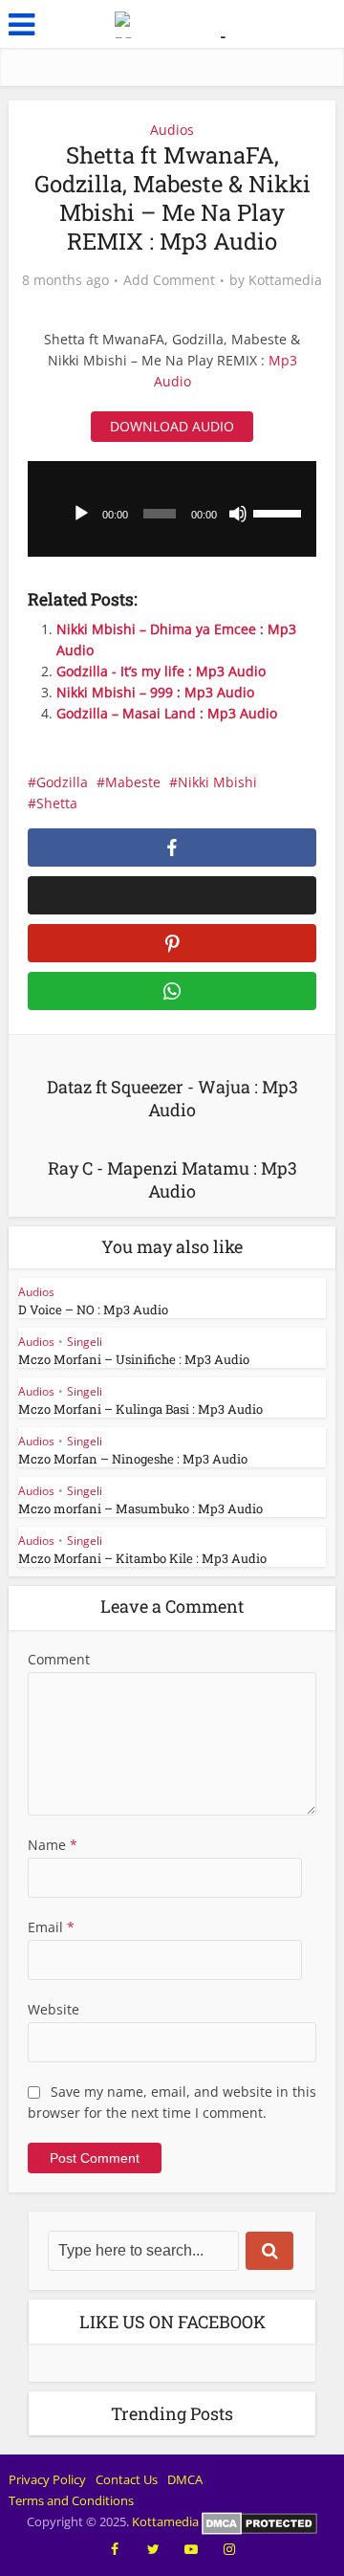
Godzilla (62, 782)
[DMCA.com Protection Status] (259, 2521)
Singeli (85, 1342)
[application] (172, 509)
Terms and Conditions (71, 2500)
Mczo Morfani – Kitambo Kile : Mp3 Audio (142, 1558)
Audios (172, 130)
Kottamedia (285, 280)
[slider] (280, 512)
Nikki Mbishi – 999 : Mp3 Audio (155, 692)
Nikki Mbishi (217, 782)
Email (51, 1927)
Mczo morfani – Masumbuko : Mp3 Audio (140, 1508)
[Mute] (238, 514)
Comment (59, 1659)
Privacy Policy (47, 2479)
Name (53, 1845)
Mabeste (133, 782)
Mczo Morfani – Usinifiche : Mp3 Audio (134, 1359)
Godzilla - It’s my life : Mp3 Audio (161, 671)
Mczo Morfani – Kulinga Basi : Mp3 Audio (140, 1409)
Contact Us (127, 2479)
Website (54, 2009)
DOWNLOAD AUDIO (172, 426)
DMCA (185, 2479)
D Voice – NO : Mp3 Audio (93, 1310)
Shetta (57, 803)
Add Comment (169, 280)
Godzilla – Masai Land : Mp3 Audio (167, 713)
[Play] (81, 514)
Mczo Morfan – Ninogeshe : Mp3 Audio (133, 1459)
